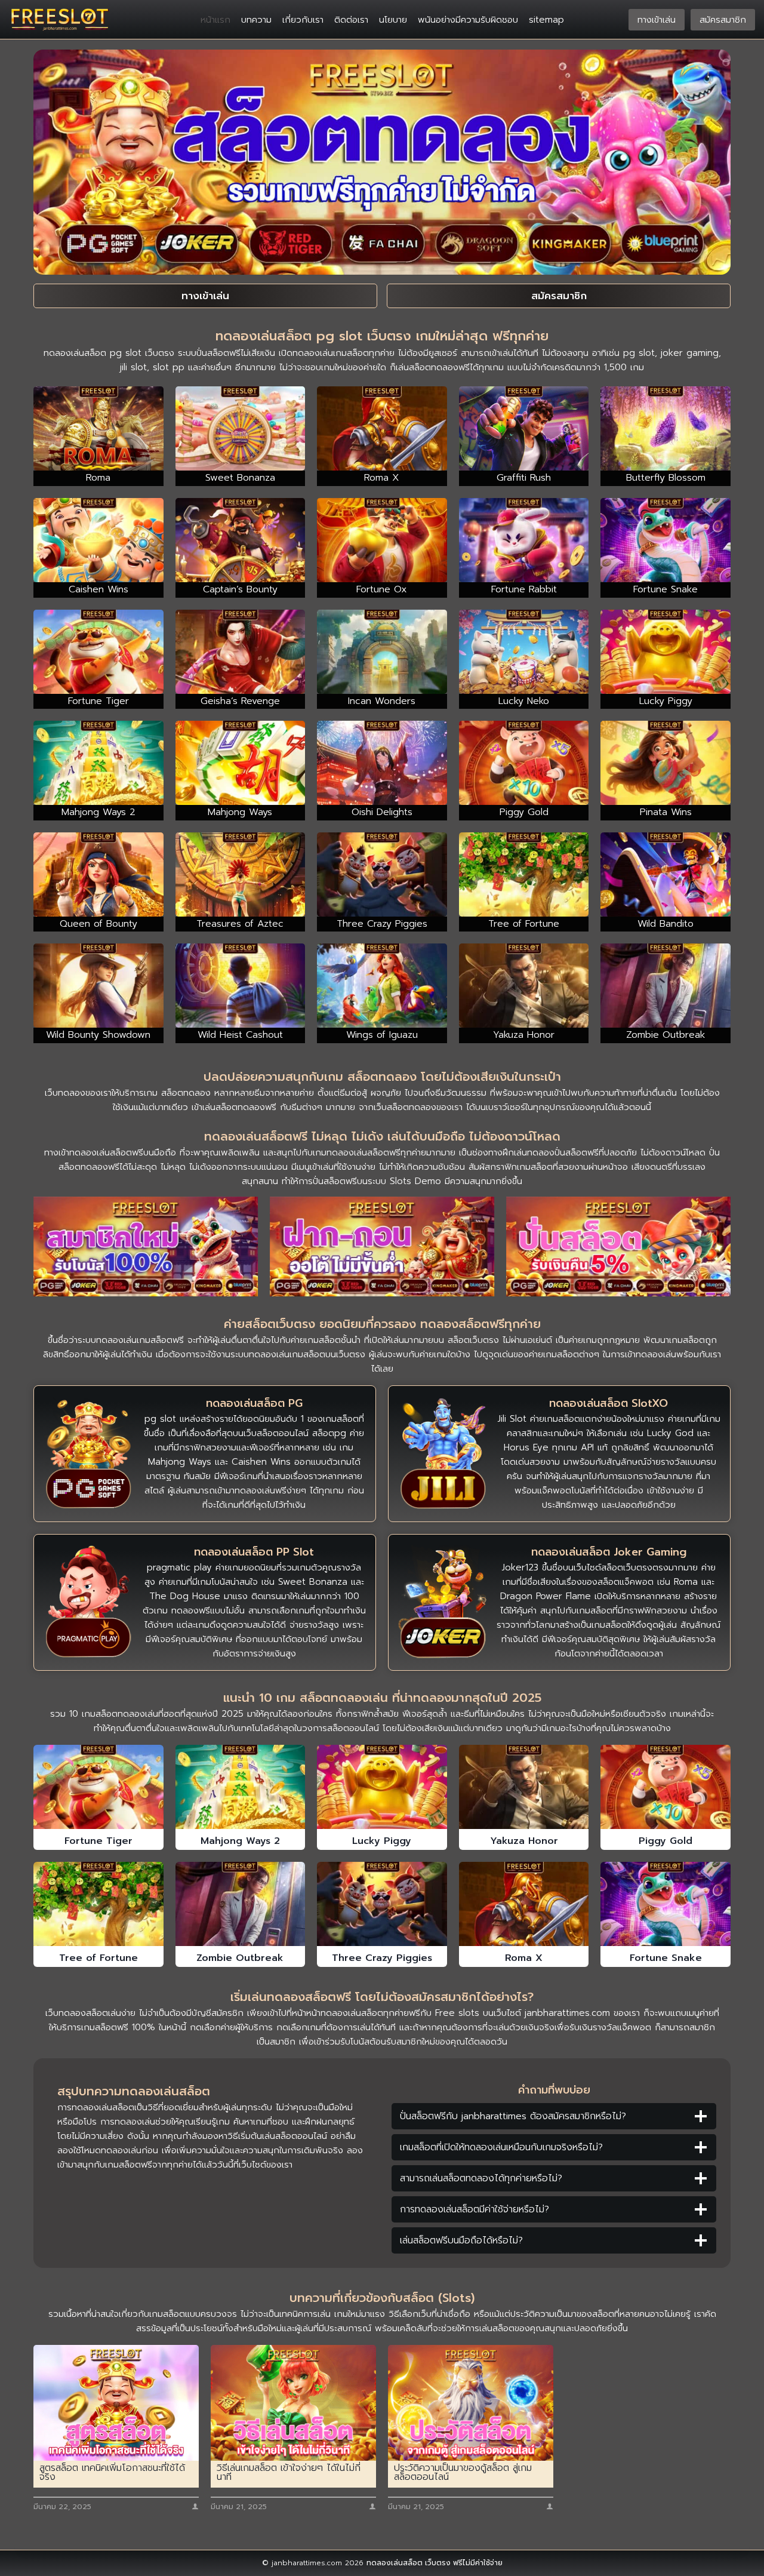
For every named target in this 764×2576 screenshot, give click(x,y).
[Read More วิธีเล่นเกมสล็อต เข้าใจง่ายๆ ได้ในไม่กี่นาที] (293, 2403)
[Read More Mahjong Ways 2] (241, 1787)
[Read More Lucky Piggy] (382, 1787)
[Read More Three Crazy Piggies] (382, 1904)
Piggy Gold (666, 1841)
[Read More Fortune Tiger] (98, 1787)
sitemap (546, 20)
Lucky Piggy (382, 1841)
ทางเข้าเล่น (657, 20)
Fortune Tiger (98, 1841)
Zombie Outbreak (240, 1958)
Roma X (524, 1958)
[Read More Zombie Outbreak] (241, 1904)
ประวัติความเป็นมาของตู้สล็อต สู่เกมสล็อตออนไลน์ (463, 2473)
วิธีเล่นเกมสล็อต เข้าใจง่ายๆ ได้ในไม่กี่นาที (289, 2473)
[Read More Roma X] (524, 1904)
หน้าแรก (215, 20)
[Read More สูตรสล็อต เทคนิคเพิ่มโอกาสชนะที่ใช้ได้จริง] (116, 2403)
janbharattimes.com (567, 2013)
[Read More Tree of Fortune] (98, 1904)
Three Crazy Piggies (382, 1958)
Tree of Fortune (98, 1958)
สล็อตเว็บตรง (473, 1340)
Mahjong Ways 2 (240, 1841)
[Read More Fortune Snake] (666, 1904)
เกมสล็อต (155, 1340)
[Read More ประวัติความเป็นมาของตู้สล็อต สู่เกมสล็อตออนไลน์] (471, 2403)
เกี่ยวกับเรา (303, 20)
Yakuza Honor (524, 1841)
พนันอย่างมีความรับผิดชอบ (468, 20)
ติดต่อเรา (351, 20)
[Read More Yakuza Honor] (524, 1787)
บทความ (256, 20)
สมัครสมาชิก (723, 20)
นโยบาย (393, 20)
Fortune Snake (666, 1958)
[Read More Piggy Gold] (666, 1787)
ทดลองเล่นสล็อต (395, 2563)
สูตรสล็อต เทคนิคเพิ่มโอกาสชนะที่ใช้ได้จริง (112, 2473)
